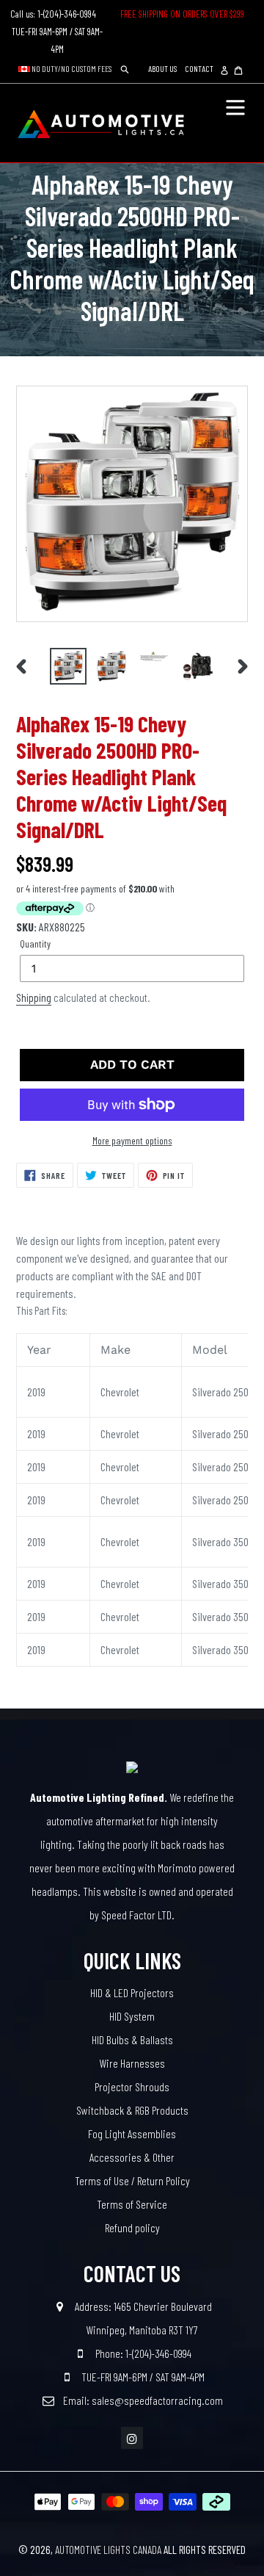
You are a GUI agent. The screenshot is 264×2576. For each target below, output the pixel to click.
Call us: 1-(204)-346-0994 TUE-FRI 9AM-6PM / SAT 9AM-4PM (58, 32)
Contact (199, 68)
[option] (68, 666)
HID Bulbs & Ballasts (132, 2039)
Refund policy (132, 2227)
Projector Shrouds (132, 2086)
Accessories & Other (132, 2157)
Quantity (35, 944)
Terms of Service (132, 2204)
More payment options (132, 1140)
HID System (132, 2016)
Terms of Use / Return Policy (132, 2180)
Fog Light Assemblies (132, 2133)
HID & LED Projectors (132, 1992)
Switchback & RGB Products (132, 2110)
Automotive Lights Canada (108, 2550)
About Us (162, 68)
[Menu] (235, 106)
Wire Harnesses (132, 2063)
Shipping (34, 997)
